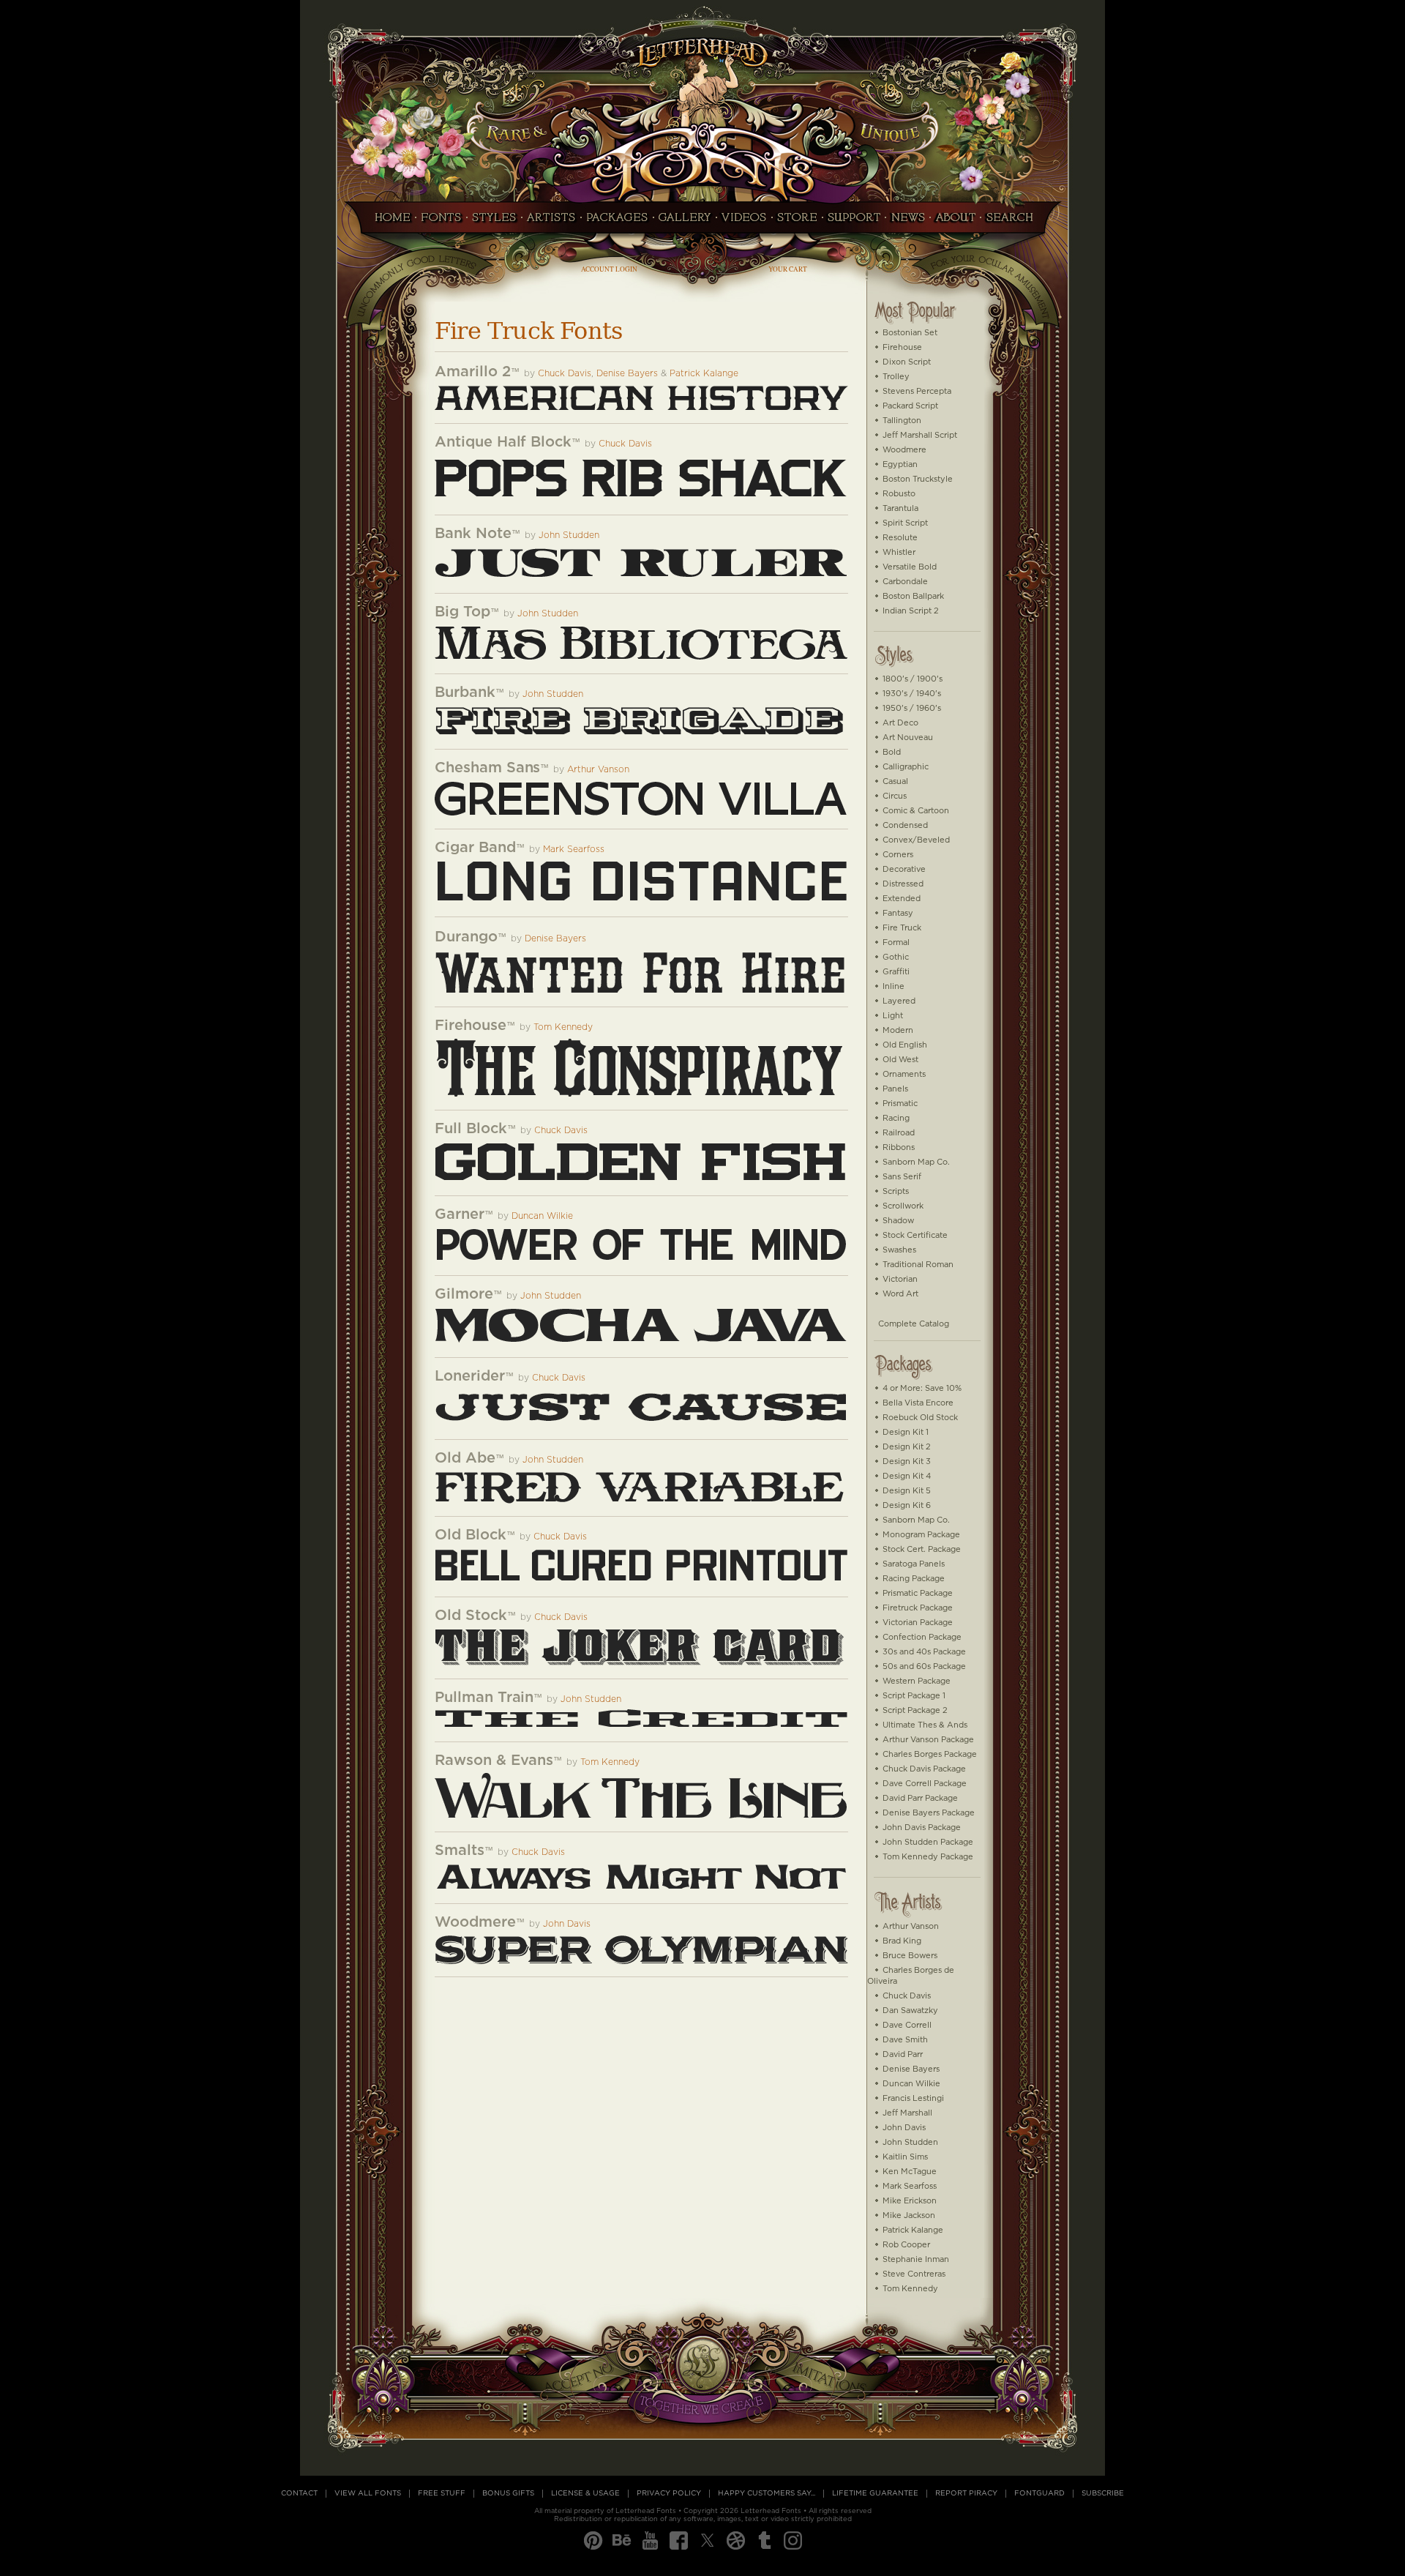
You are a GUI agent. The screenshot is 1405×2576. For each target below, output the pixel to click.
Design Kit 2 (907, 1447)
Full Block (471, 1129)
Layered (899, 1001)
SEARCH (1014, 222)
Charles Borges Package (930, 1754)
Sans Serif (902, 1177)
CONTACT (299, 2493)
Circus (895, 796)
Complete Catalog (914, 1324)
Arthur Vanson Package (928, 1740)
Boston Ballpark (913, 596)
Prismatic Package (918, 1593)
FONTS (441, 222)
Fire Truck (902, 928)
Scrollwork (903, 1206)
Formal (896, 942)
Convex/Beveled (916, 840)
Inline (893, 986)
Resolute (900, 538)
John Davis (567, 1924)
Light (893, 1016)
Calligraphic (906, 767)
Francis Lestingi (913, 2098)
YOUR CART (788, 269)
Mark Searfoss (574, 850)
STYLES (494, 222)
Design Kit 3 (907, 1461)
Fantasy (898, 913)
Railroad (899, 1133)
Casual (895, 781)
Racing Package (914, 1579)
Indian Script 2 (911, 611)
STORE (797, 222)
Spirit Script (905, 523)
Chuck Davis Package (924, 1769)
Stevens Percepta (917, 391)
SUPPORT (854, 222)
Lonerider (470, 1376)
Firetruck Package (918, 1608)
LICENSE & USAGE (585, 2493)
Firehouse (471, 1026)
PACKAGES (617, 222)
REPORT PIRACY (966, 2493)
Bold (892, 752)
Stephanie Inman (916, 2259)
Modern (898, 1030)
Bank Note (473, 534)
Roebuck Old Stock (920, 1418)
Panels (895, 1089)
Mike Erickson (910, 2201)
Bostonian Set (910, 333)
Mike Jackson (909, 2215)
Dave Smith (905, 2040)
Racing (896, 1118)
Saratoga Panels (914, 1564)
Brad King (902, 1941)
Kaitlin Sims (905, 2157)
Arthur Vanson (598, 770)
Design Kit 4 (907, 1476)
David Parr (903, 2054)
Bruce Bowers (910, 1956)
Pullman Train (484, 1698)
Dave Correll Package (925, 1784)
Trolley (896, 377)
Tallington (902, 421)
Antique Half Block (503, 442)
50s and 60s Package (924, 1666)
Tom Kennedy (563, 1027)
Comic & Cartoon (916, 811)
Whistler (899, 552)
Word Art (900, 1294)
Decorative (904, 869)
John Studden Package (928, 1842)
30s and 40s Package (924, 1652)
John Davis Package (922, 1828)
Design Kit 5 (907, 1491)
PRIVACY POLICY (669, 2493)
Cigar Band (475, 848)
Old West (900, 1060)
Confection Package (922, 1637)
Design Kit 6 (907, 1505)
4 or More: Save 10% (922, 1388)
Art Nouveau (908, 738)
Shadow (898, 1221)
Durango (466, 937)
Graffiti (896, 972)
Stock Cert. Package (922, 1549)
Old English (905, 1045)
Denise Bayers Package (929, 1813)
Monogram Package (921, 1535)
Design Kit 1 (906, 1432)
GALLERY (685, 222)
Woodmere (475, 1922)
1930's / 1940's (912, 694)
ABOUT (955, 222)
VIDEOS (744, 222)
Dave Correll (907, 2025)
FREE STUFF (442, 2493)
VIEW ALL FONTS (368, 2493)
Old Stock (471, 1616)
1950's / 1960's (912, 708)
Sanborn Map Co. (916, 1162)
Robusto (899, 494)
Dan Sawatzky (910, 2011)
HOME (389, 222)
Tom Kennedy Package (928, 1857)
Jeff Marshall (907, 2113)
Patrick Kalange (704, 374)
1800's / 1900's (913, 679)
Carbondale (905, 582)
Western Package (917, 1681)
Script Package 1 (914, 1696)
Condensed (905, 825)
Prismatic (900, 1104)
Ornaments (904, 1074)
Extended (902, 899)
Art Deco (900, 723)
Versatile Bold (910, 567)
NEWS (908, 222)
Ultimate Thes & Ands (925, 1725)
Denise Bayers (627, 374)
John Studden (569, 535)
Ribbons (899, 1147)
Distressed (903, 884)
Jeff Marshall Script (920, 435)
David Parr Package (920, 1798)
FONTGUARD (1039, 2493)
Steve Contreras (914, 2274)
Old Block (471, 1535)
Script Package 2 (915, 1710)
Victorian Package (918, 1623)
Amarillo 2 (473, 372)
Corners (898, 855)
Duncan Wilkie (542, 1216)
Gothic (896, 957)
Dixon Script (907, 362)
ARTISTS (551, 222)
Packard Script (910, 406)
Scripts (896, 1191)
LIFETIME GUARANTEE (875, 2493)
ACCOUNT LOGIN (609, 269)
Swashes (899, 1250)
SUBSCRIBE (1103, 2493)
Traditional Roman (918, 1265)
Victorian (900, 1279)
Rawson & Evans (494, 1761)
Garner (460, 1214)
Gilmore (464, 1294)
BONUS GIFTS (508, 2493)
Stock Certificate (915, 1235)
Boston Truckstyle (918, 479)
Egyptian (900, 464)
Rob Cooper (906, 2245)
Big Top (462, 612)
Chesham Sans (487, 768)
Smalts (460, 1851)
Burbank (465, 692)
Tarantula (900, 508)
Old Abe (465, 1458)
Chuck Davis (565, 374)
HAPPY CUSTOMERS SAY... (767, 2493)
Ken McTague (910, 2172)
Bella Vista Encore (918, 1403)
